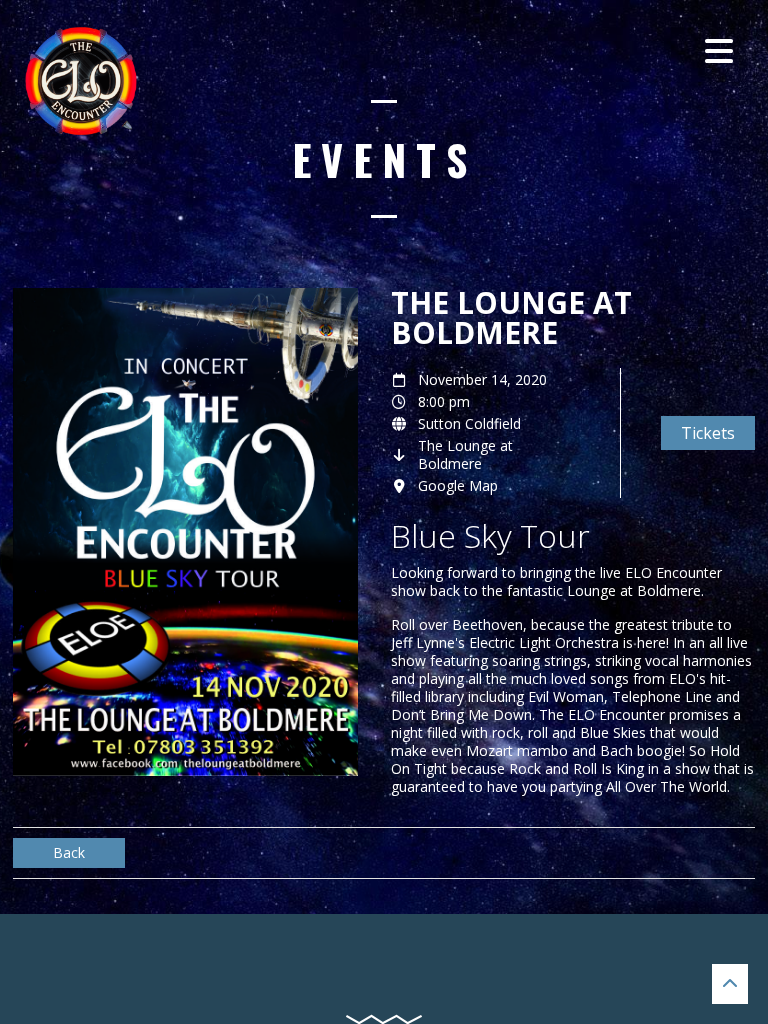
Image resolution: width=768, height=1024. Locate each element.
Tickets (708, 433)
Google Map (458, 485)
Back (69, 852)
